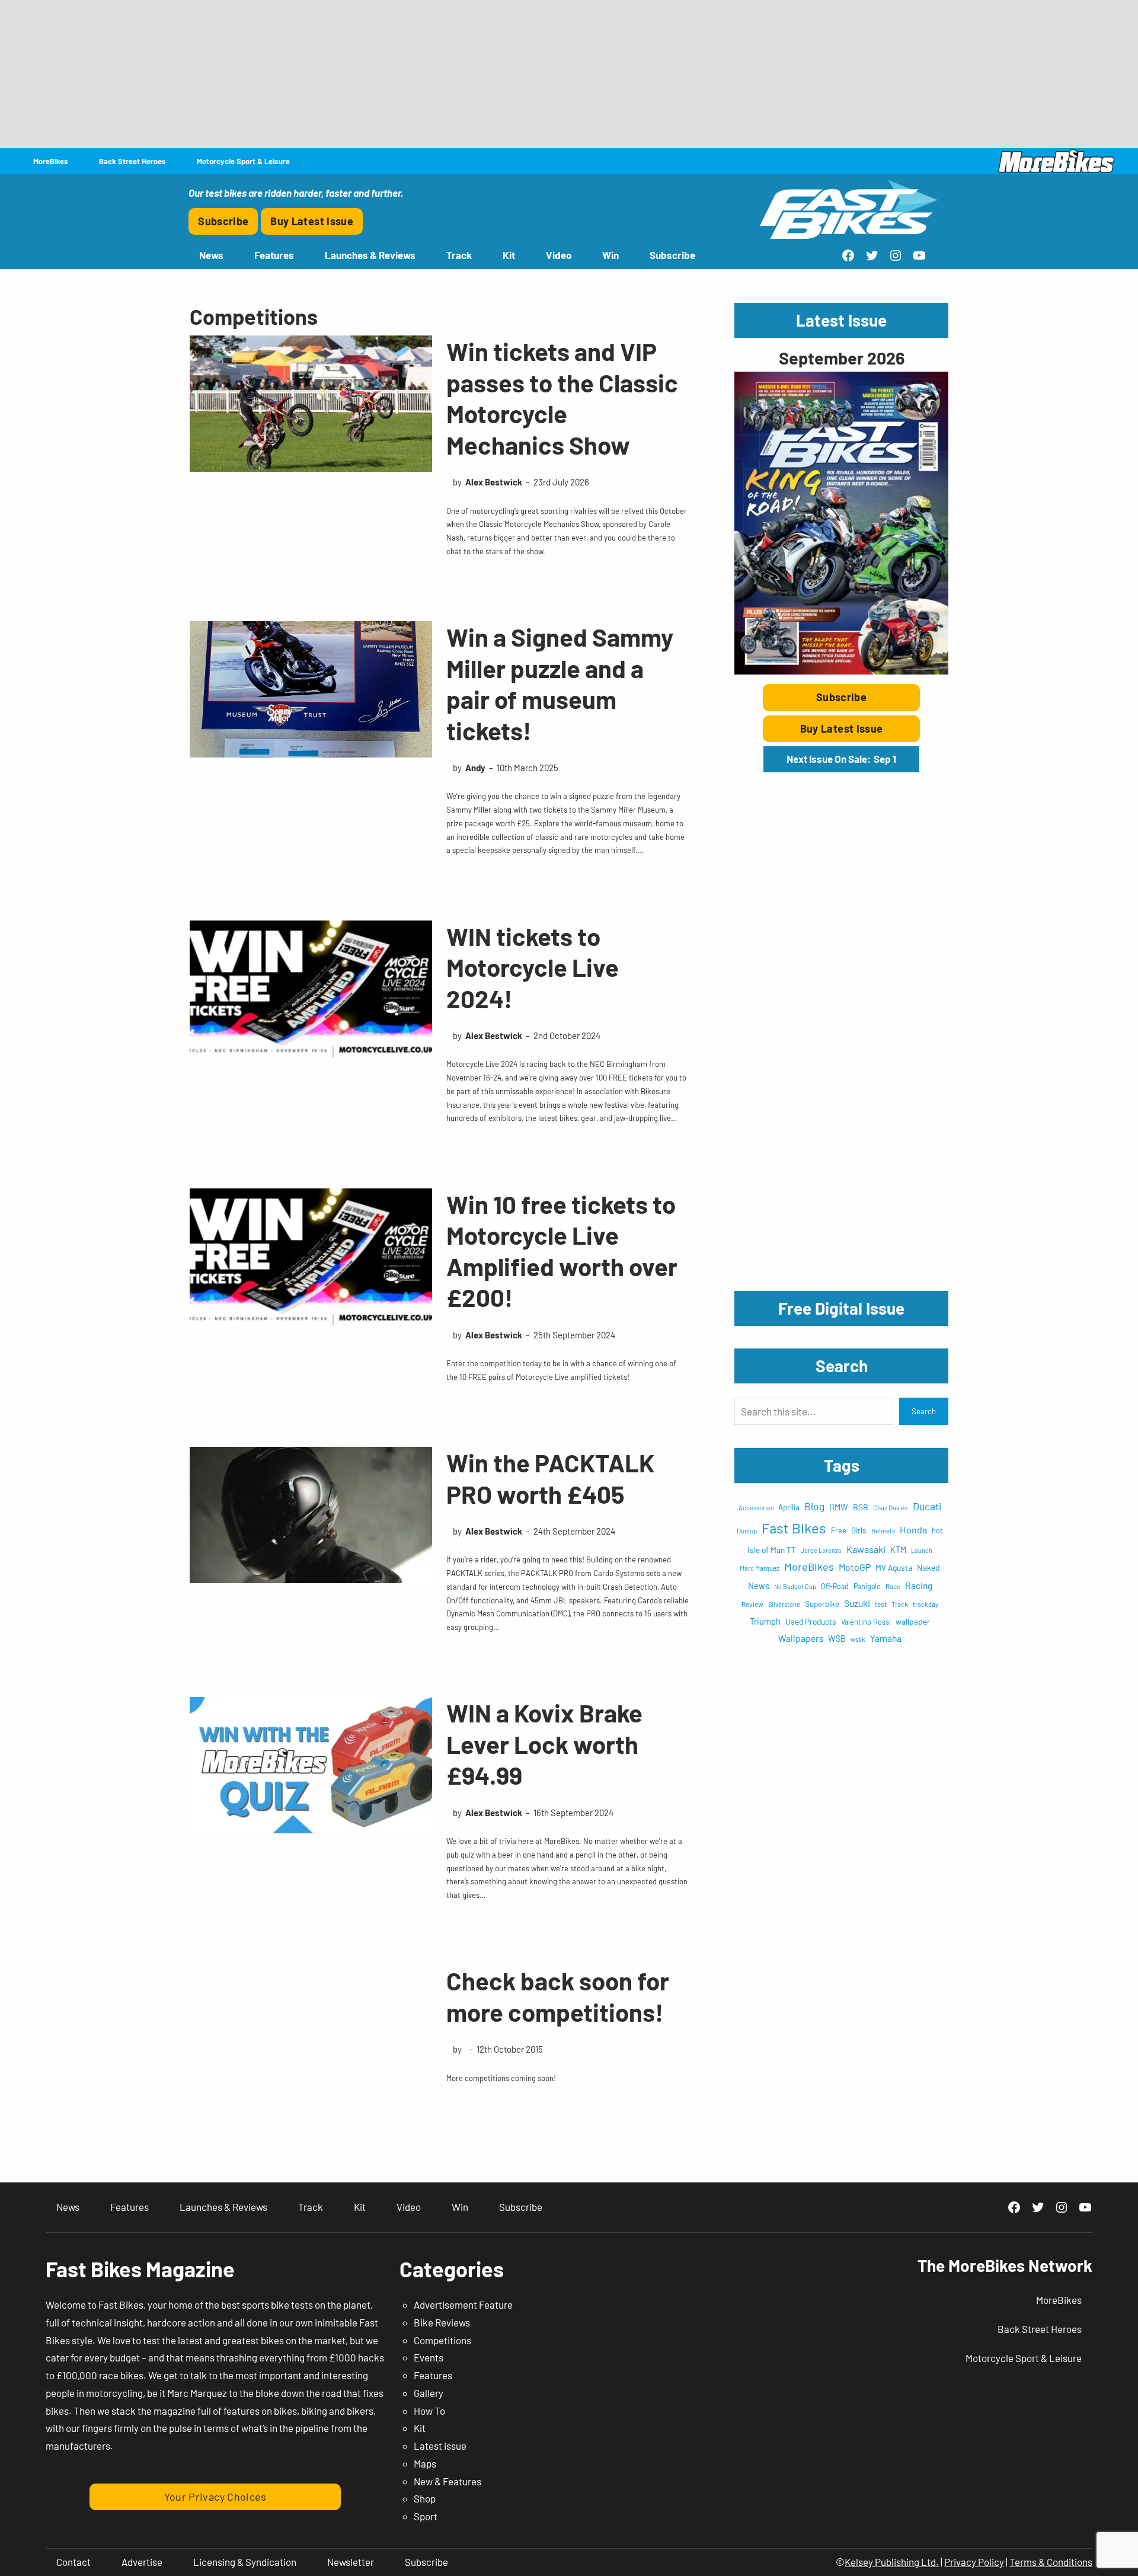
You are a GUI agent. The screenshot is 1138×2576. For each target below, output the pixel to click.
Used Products (811, 1621)
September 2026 (842, 358)
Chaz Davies (891, 1508)
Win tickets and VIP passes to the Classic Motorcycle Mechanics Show (562, 398)
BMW (839, 1507)
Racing (919, 1585)
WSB (837, 1639)
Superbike (822, 1604)
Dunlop (747, 1530)
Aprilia (789, 1507)
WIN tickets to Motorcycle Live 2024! (533, 967)
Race (893, 1586)
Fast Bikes (794, 1528)
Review (752, 1604)
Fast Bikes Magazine (140, 2269)
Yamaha (886, 1638)
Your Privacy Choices (215, 2497)
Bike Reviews (442, 2322)
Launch (922, 1550)
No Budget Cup (795, 1586)
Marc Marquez (760, 1568)
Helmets (883, 1531)
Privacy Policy (974, 2562)
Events (429, 2357)
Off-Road (835, 1586)
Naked (928, 1567)
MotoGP (855, 1567)
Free (839, 1530)
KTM (898, 1550)
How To (429, 2411)
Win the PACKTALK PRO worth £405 (550, 1478)
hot (937, 1530)
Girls (859, 1530)
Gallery (429, 2393)
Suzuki (857, 1603)
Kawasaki (866, 1549)
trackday (926, 1604)
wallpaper (913, 1621)
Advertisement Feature (463, 2305)
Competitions (442, 2340)
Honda (913, 1530)
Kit (420, 2428)
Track (900, 1604)
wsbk (858, 1639)
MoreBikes (809, 1567)
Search (924, 1411)
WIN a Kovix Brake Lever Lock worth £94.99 (544, 1744)
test (881, 1604)
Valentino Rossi (866, 1622)
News (759, 1586)
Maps (425, 2463)
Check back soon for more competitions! (558, 1996)
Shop (425, 2498)
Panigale (867, 1586)
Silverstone (784, 1604)
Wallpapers (801, 1638)
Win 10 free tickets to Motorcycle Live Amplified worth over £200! (562, 1251)
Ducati (927, 1506)
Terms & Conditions (1051, 2562)
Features (433, 2375)
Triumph (765, 1621)
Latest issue (440, 2446)
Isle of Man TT (772, 1550)
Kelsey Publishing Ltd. (892, 2562)
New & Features (447, 2481)
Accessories (756, 1508)
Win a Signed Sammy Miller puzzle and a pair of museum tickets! (560, 683)
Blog (814, 1506)
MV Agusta (894, 1567)
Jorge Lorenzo (821, 1550)
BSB (861, 1507)
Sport (426, 2516)
